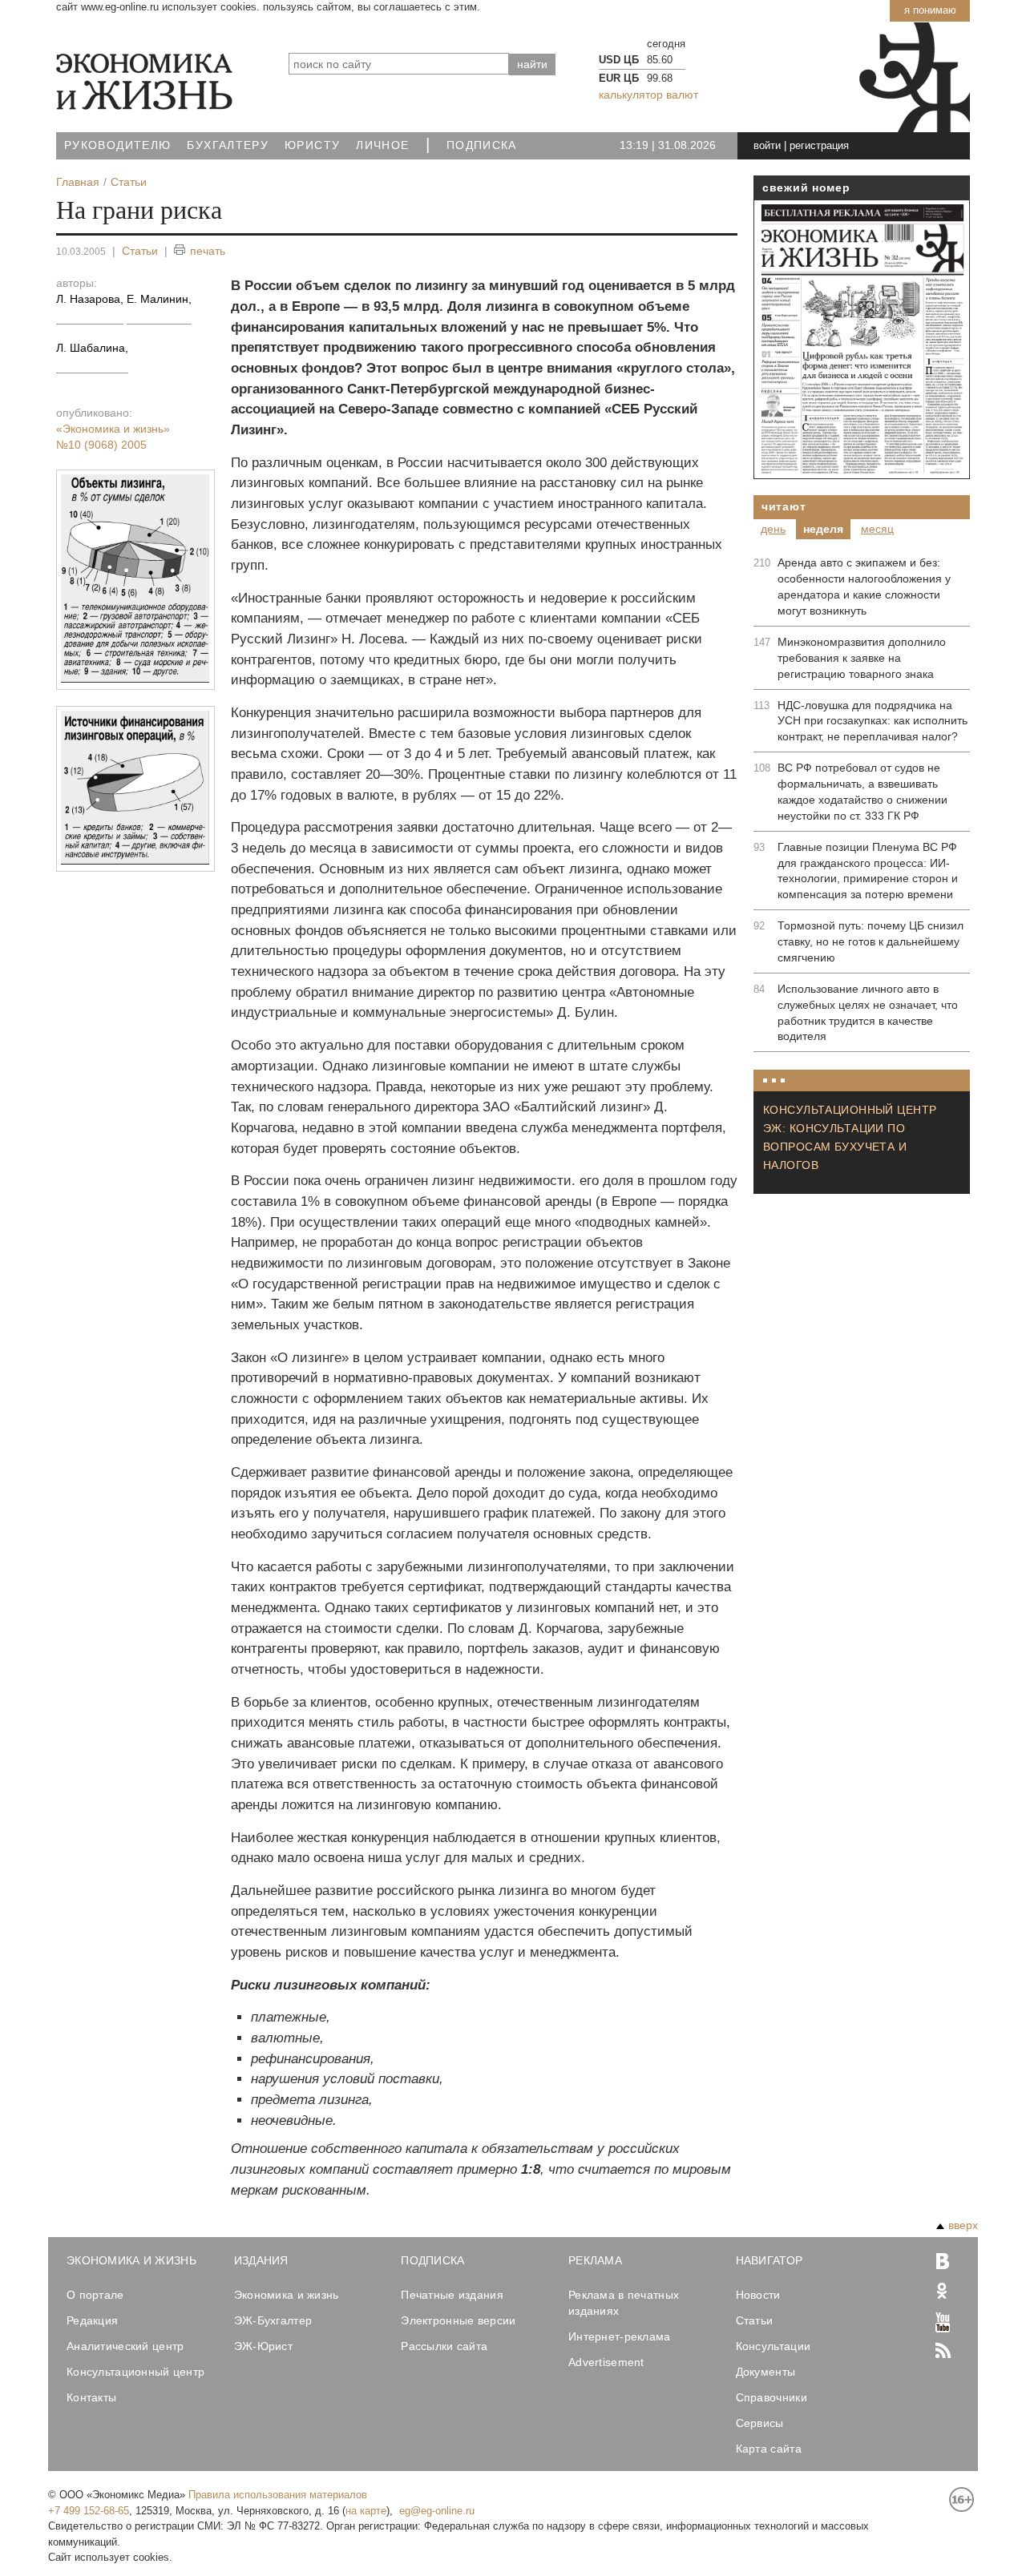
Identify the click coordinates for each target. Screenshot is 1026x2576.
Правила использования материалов (278, 2495)
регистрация (819, 145)
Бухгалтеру (228, 145)
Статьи (140, 251)
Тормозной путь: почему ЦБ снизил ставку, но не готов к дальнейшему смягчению (870, 941)
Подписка (482, 145)
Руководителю (117, 145)
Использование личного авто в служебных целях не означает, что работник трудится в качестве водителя (868, 1013)
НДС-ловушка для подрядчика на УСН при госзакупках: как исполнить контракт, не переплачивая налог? (873, 721)
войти (767, 145)
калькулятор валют (648, 95)
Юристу (312, 145)
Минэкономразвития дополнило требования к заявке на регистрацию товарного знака (862, 658)
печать (208, 251)
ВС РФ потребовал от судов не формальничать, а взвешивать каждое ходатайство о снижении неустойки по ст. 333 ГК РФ (862, 792)
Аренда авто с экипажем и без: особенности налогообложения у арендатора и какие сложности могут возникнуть (864, 587)
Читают (784, 506)
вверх (963, 2225)
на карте (366, 2511)
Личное (382, 145)
